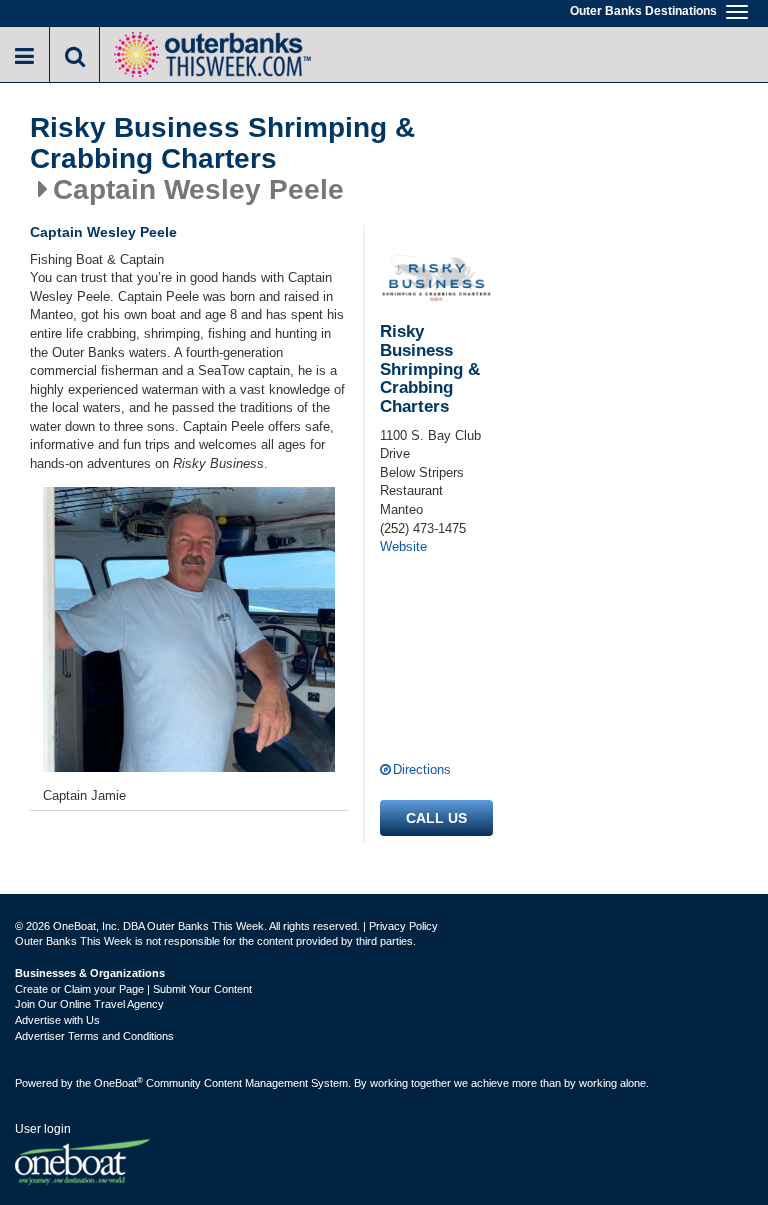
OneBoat (118, 1083)
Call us (436, 818)
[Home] (212, 52)
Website (403, 546)
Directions (422, 769)
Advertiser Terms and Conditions (94, 1036)
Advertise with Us (57, 1020)
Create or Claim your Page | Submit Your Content (133, 989)
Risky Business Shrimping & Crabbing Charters (222, 143)
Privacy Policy (403, 926)
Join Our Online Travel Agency (89, 1004)
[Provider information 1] (189, 630)
